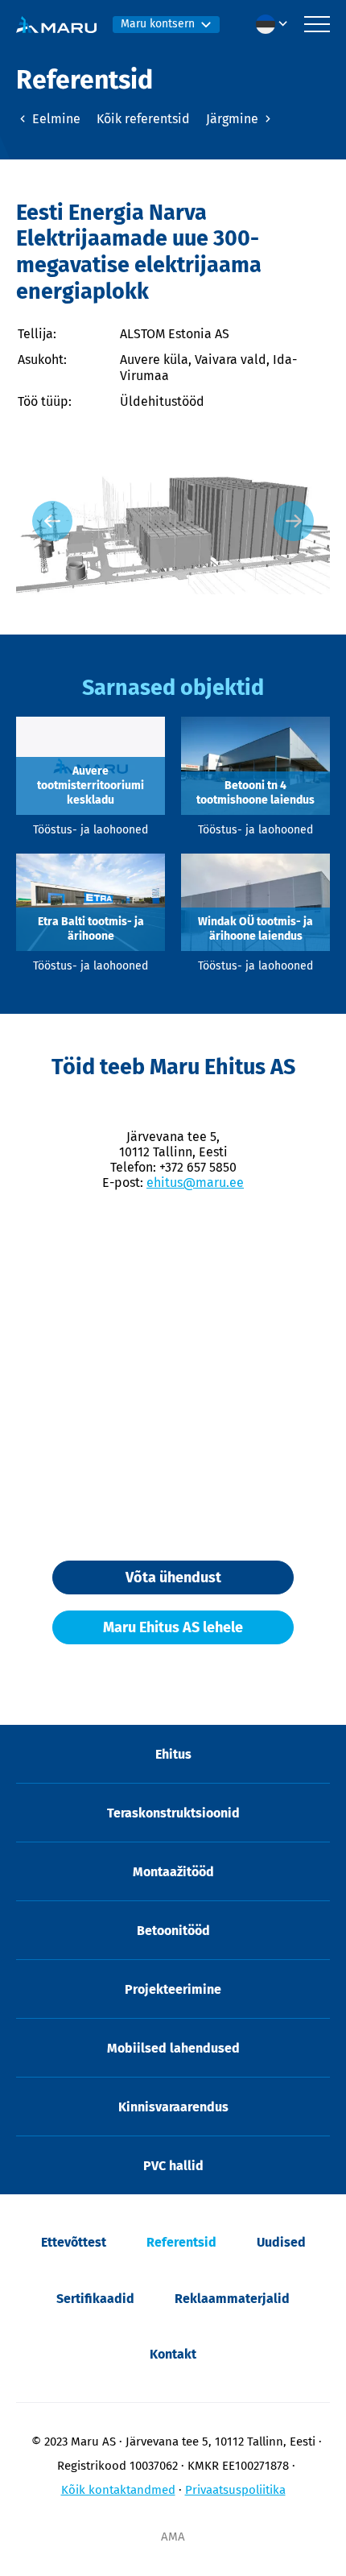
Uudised (281, 2242)
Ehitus (173, 1754)
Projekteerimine (173, 1989)
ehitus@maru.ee (195, 1183)
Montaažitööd (173, 1872)
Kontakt (173, 2354)
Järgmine (234, 119)
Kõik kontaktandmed (118, 2490)
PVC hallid (173, 2166)
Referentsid (181, 2242)
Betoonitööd (173, 1931)
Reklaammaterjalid (232, 2299)
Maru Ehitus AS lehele (173, 1627)
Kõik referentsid (143, 119)
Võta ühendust (173, 1577)
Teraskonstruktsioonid (173, 1813)
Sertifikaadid (95, 2299)
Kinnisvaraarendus (173, 2107)
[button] (276, 24)
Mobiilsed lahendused (173, 2048)
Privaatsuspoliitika (235, 2490)
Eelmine (55, 119)
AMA (173, 2537)
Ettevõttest (74, 2242)
